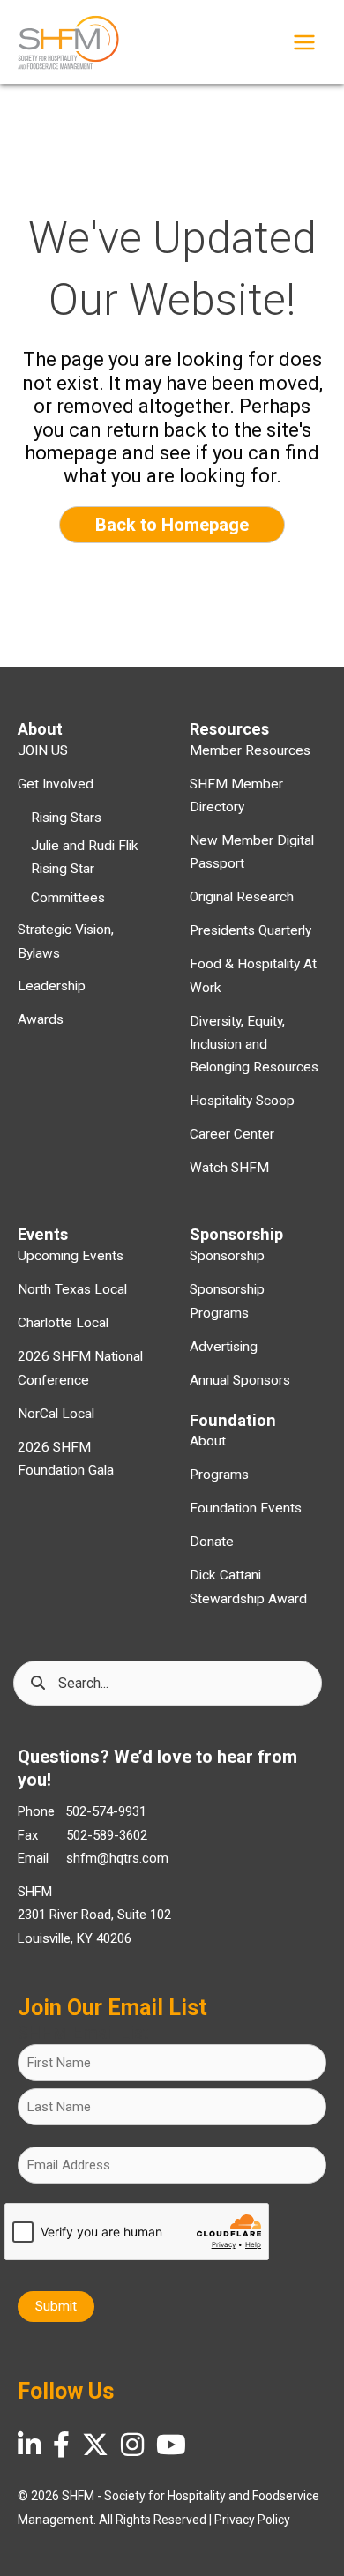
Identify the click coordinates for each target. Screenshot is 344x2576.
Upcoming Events (71, 1256)
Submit (56, 2306)
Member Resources (250, 750)
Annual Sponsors (240, 1380)
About (208, 1441)
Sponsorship (227, 1256)
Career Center (232, 1134)
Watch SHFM (229, 1168)
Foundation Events (246, 1508)
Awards (41, 1019)
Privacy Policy (252, 2520)
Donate (212, 1542)
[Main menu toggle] (304, 42)
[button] (172, 525)
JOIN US (43, 750)
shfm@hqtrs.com (117, 1858)
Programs (219, 1475)
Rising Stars (66, 818)
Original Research (242, 897)
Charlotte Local (63, 1323)
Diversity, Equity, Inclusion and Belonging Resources (254, 1045)
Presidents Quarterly (251, 930)
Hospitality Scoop (242, 1101)
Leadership (52, 986)
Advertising (224, 1347)
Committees (68, 898)
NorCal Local (56, 1414)
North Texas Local (72, 1289)
